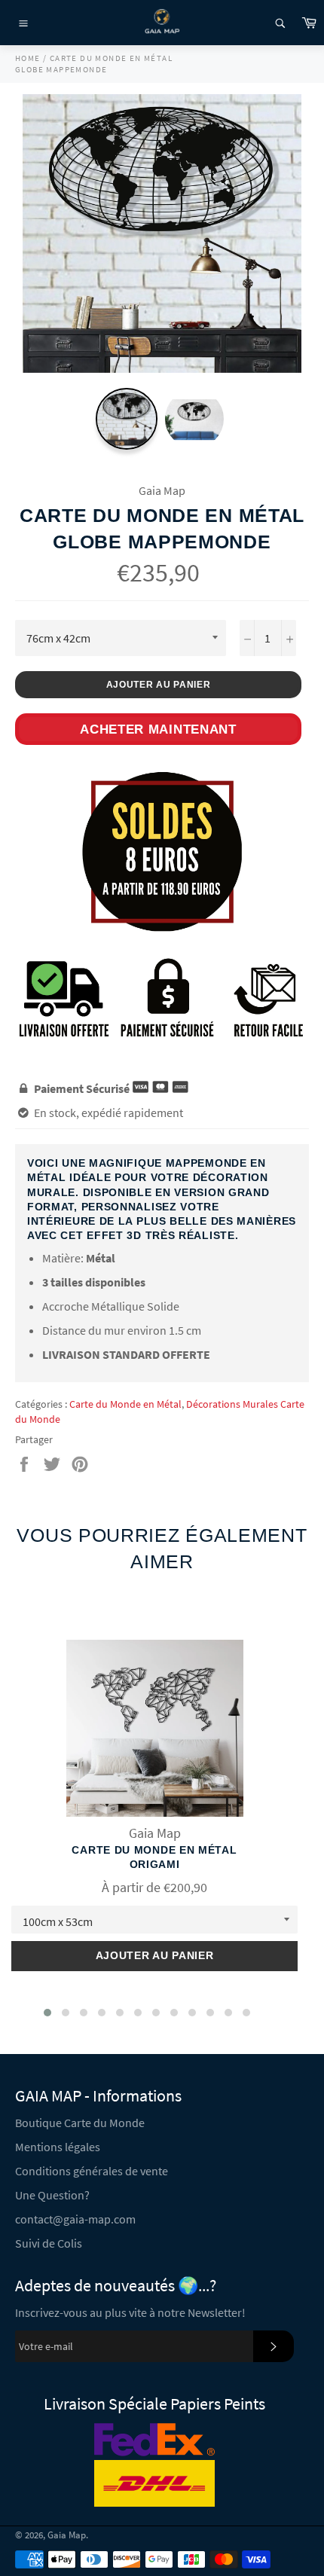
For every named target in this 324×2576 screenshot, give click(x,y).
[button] (47, 2013)
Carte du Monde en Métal (125, 1404)
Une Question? (52, 2195)
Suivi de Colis (49, 2243)
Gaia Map (67, 2535)
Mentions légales (58, 2147)
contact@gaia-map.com (75, 2219)
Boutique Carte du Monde (80, 2123)
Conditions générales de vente (92, 2171)
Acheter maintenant (158, 729)
